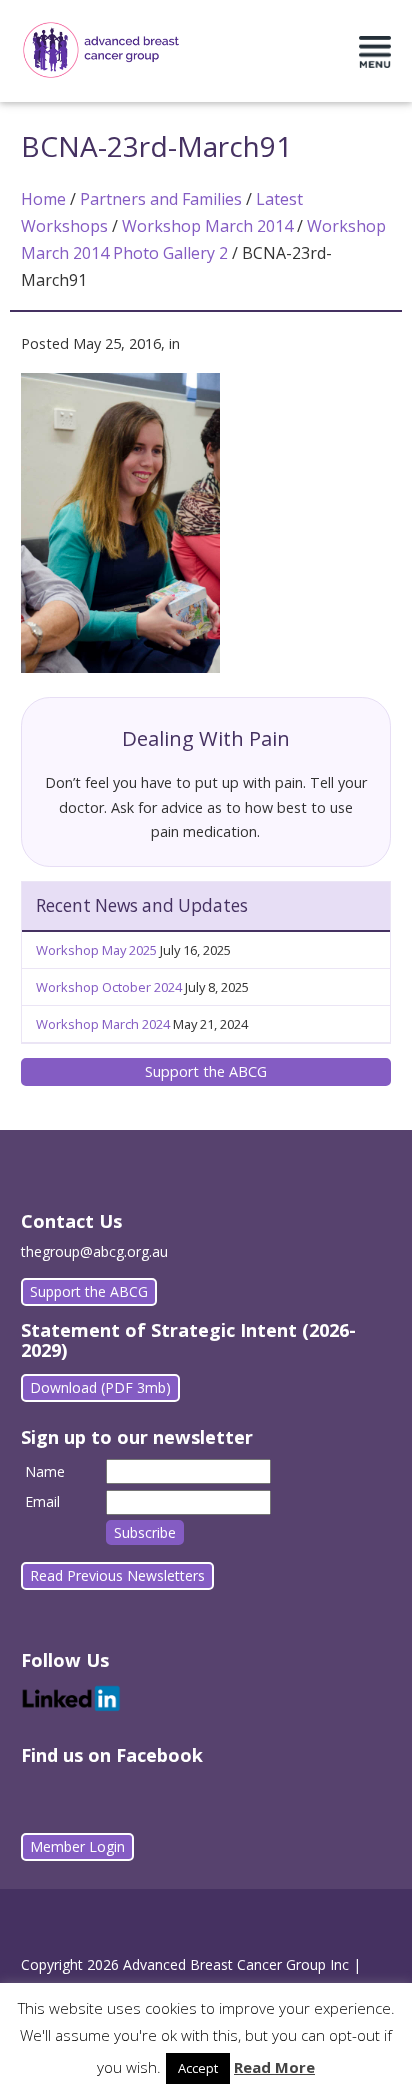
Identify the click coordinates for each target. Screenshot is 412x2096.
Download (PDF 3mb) (100, 1387)
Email (42, 1501)
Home (43, 199)
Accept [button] (198, 2068)
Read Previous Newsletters (117, 1575)
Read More (274, 2067)
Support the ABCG (206, 1071)
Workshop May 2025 (96, 950)
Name (45, 1471)
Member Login (77, 1846)
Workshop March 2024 (103, 1024)
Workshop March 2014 (207, 226)
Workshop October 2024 (109, 987)
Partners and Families (161, 199)
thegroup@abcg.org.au (94, 1251)
